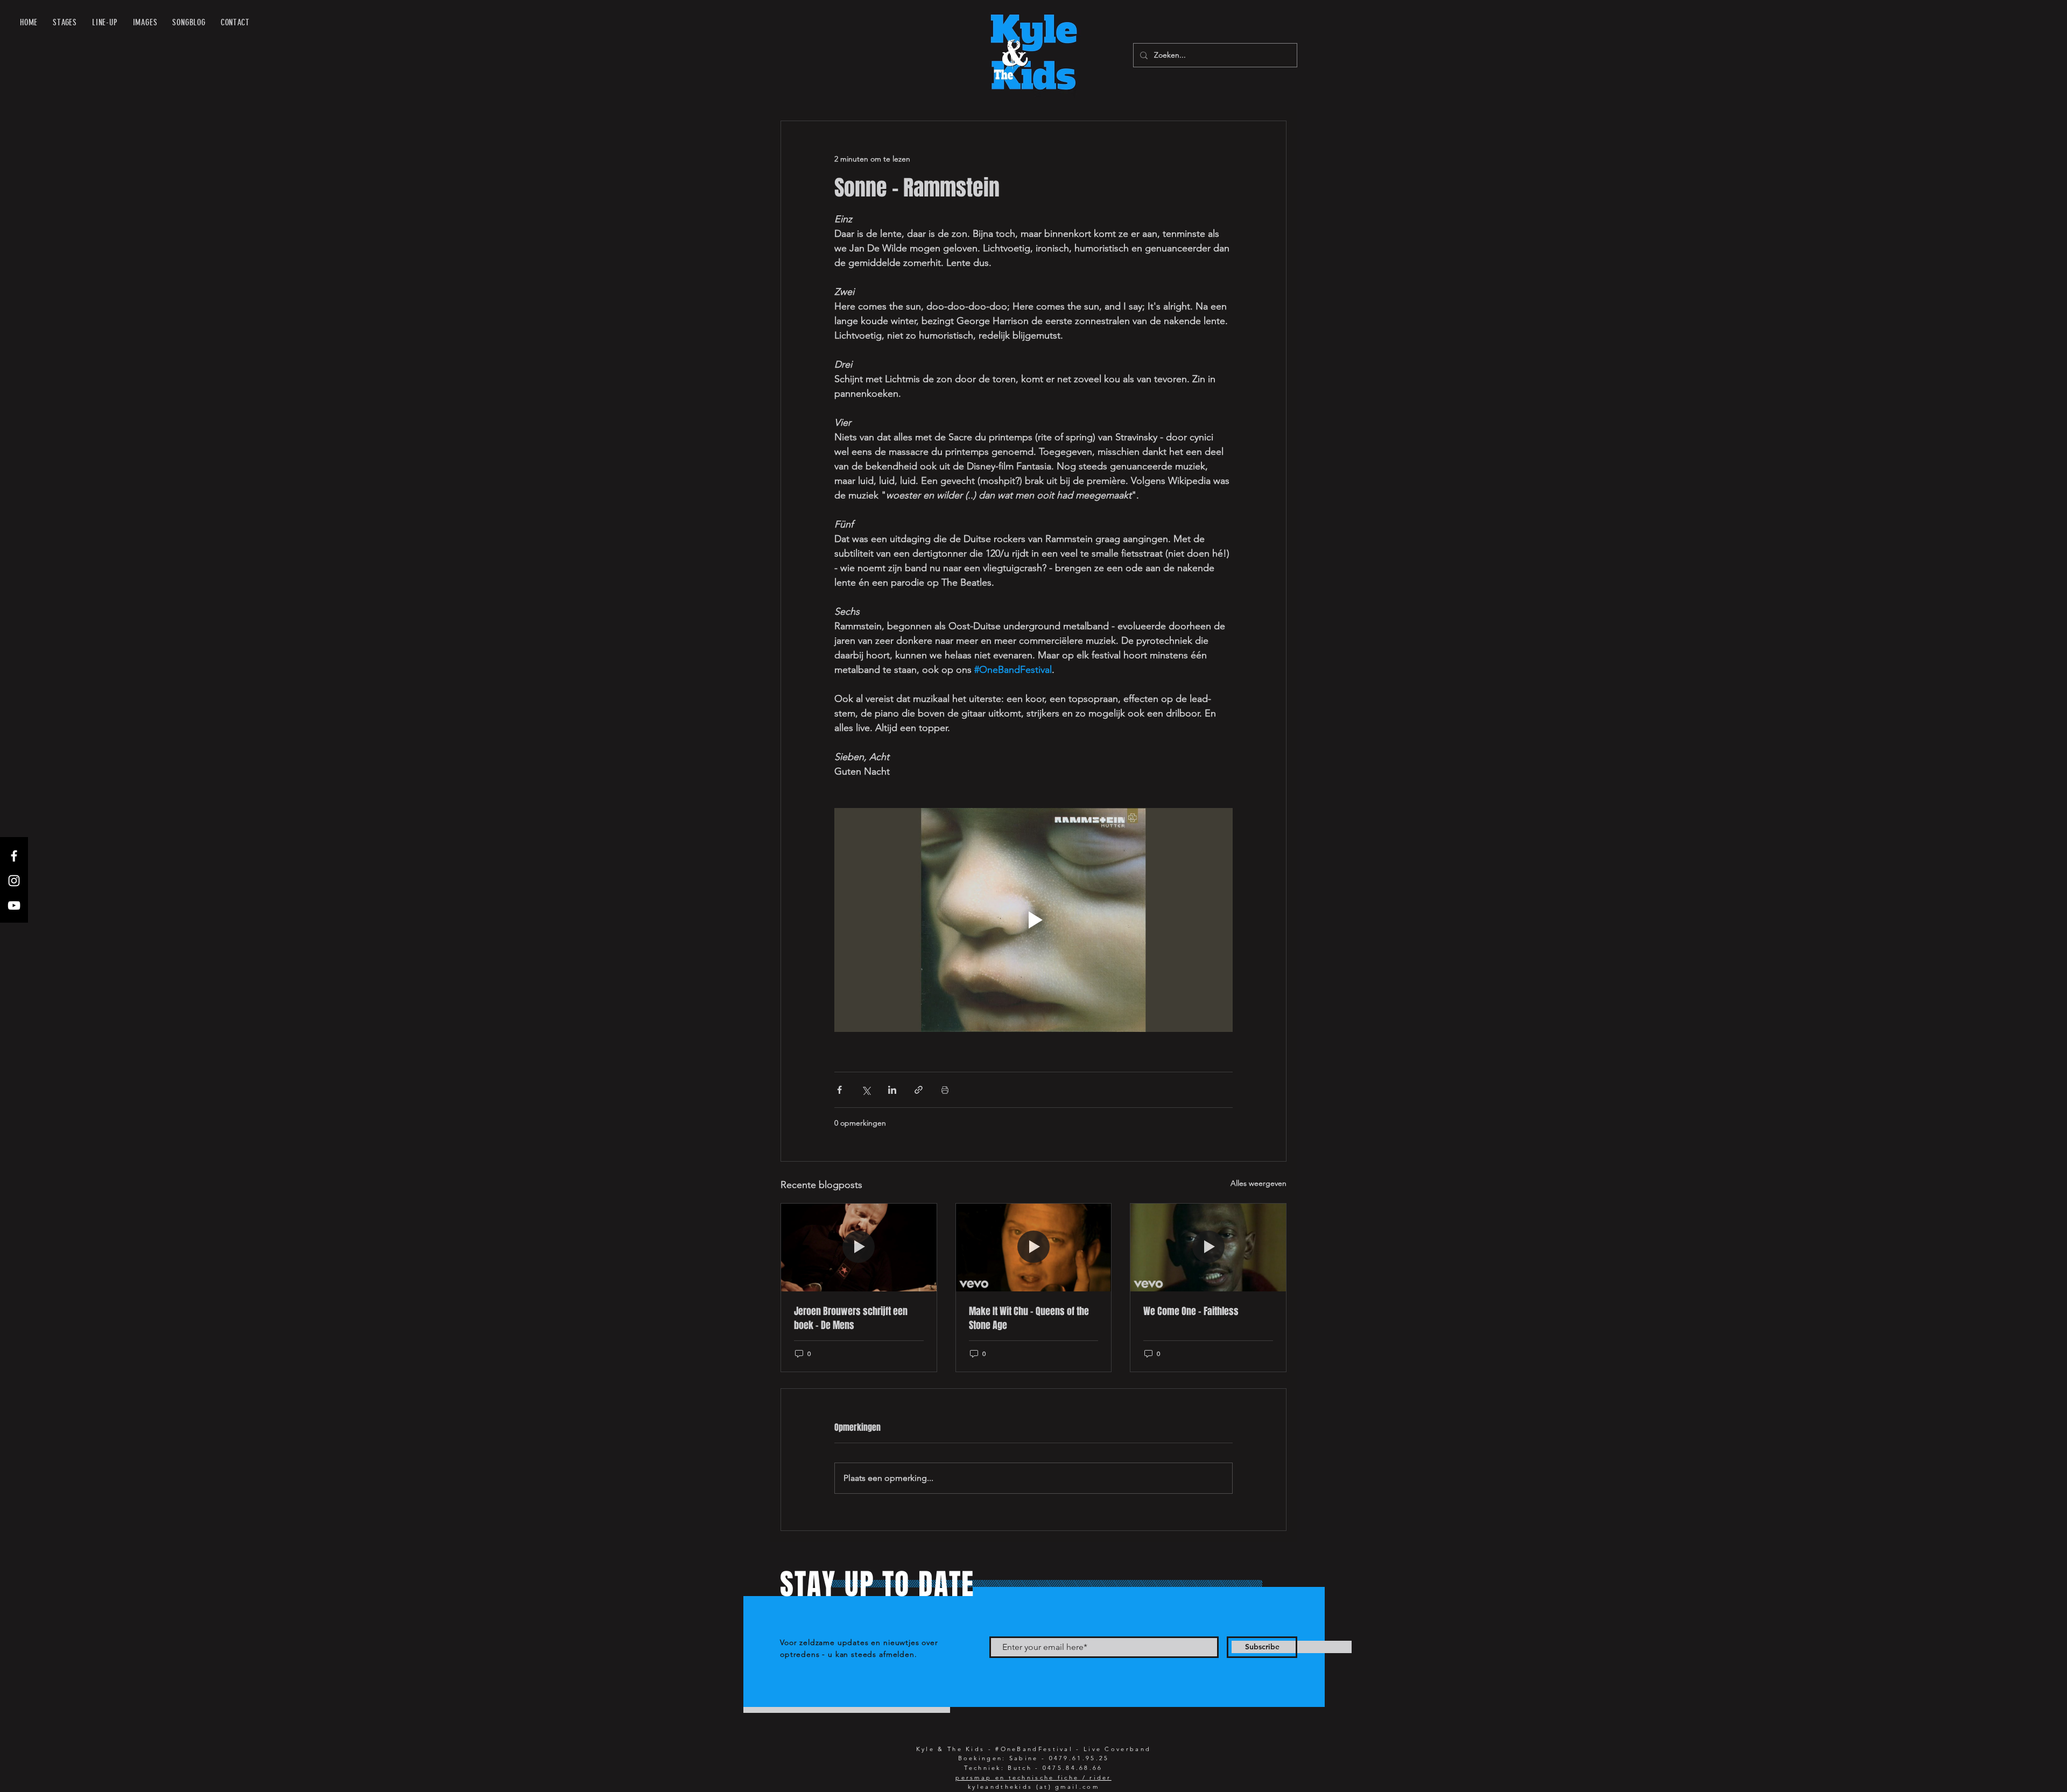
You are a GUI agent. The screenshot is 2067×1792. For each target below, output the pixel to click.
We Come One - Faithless (1191, 1311)
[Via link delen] (919, 1090)
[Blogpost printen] (945, 1090)
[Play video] (1033, 920)
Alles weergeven (1259, 1183)
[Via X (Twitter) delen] (866, 1090)
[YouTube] (14, 905)
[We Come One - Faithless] (1208, 1247)
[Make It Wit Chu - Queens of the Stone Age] (1034, 1247)
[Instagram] (14, 881)
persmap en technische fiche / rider (1033, 1777)
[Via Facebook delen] (839, 1090)
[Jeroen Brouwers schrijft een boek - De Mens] (859, 1247)
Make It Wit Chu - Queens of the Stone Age (1029, 1318)
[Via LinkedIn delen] (892, 1090)
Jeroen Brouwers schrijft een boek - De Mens (851, 1318)
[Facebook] (14, 856)
